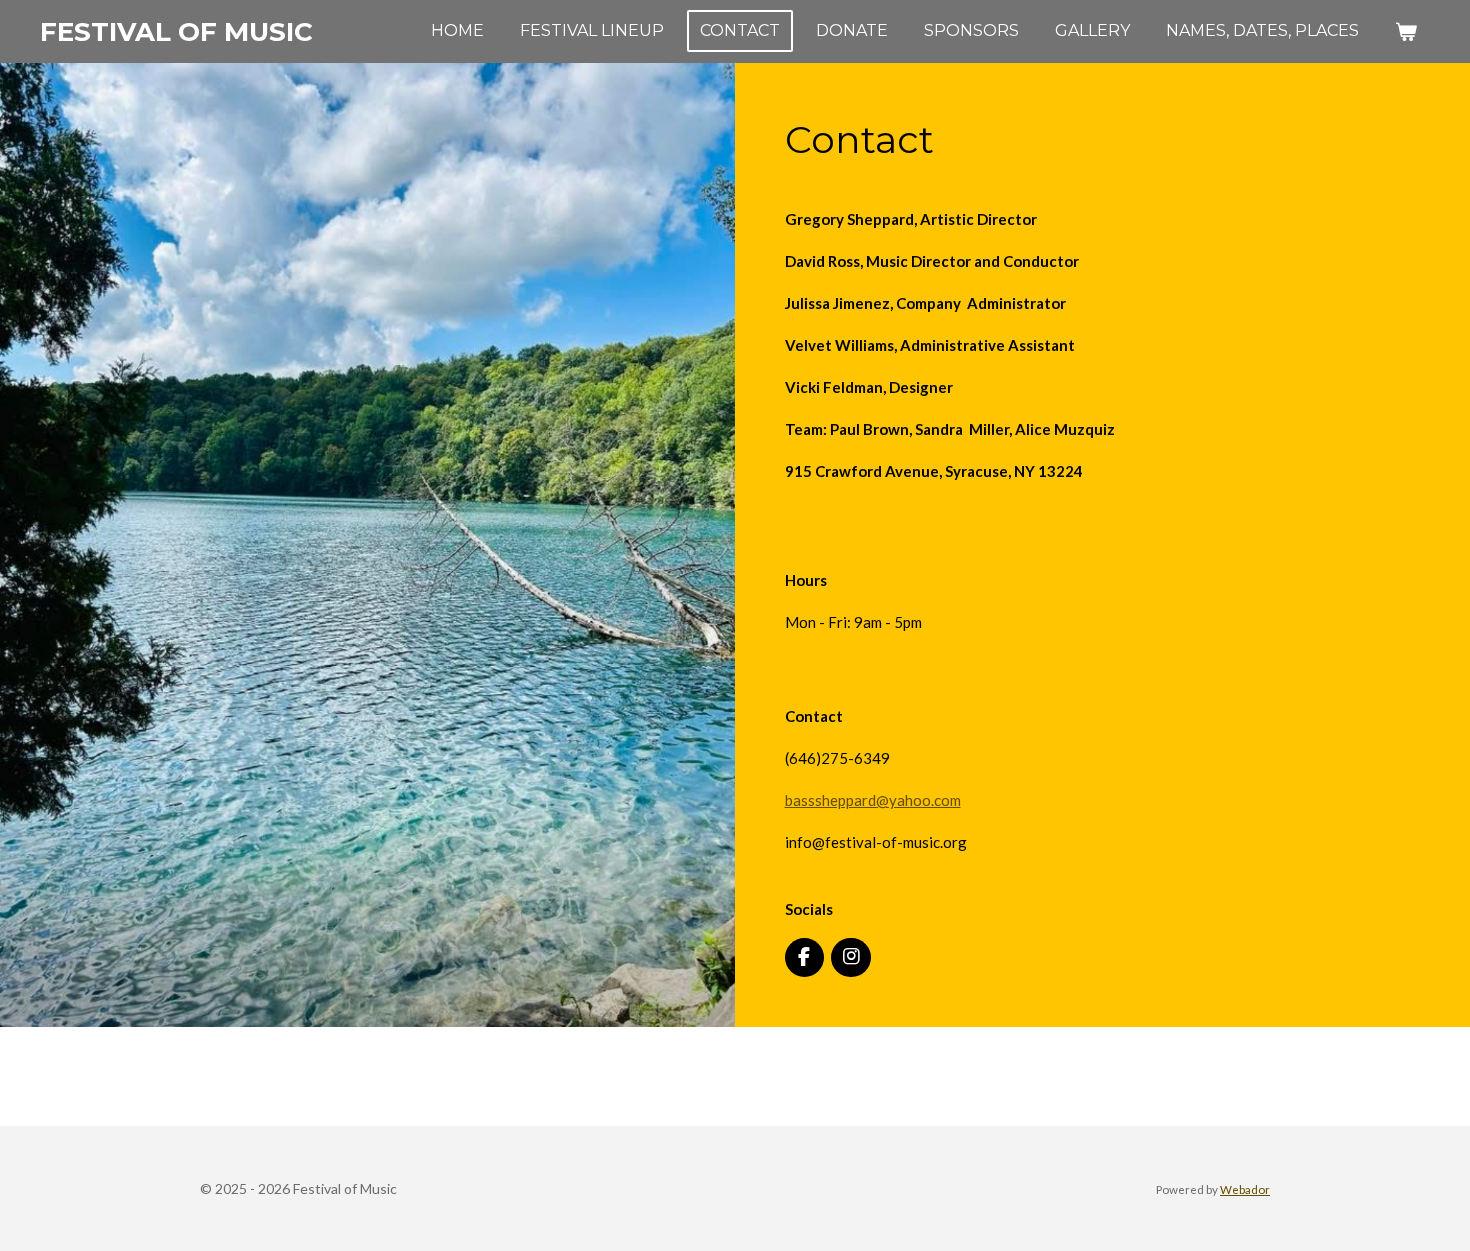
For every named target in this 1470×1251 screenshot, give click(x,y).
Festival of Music (176, 32)
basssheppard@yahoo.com (873, 800)
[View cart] (1406, 31)
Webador (1245, 1189)
